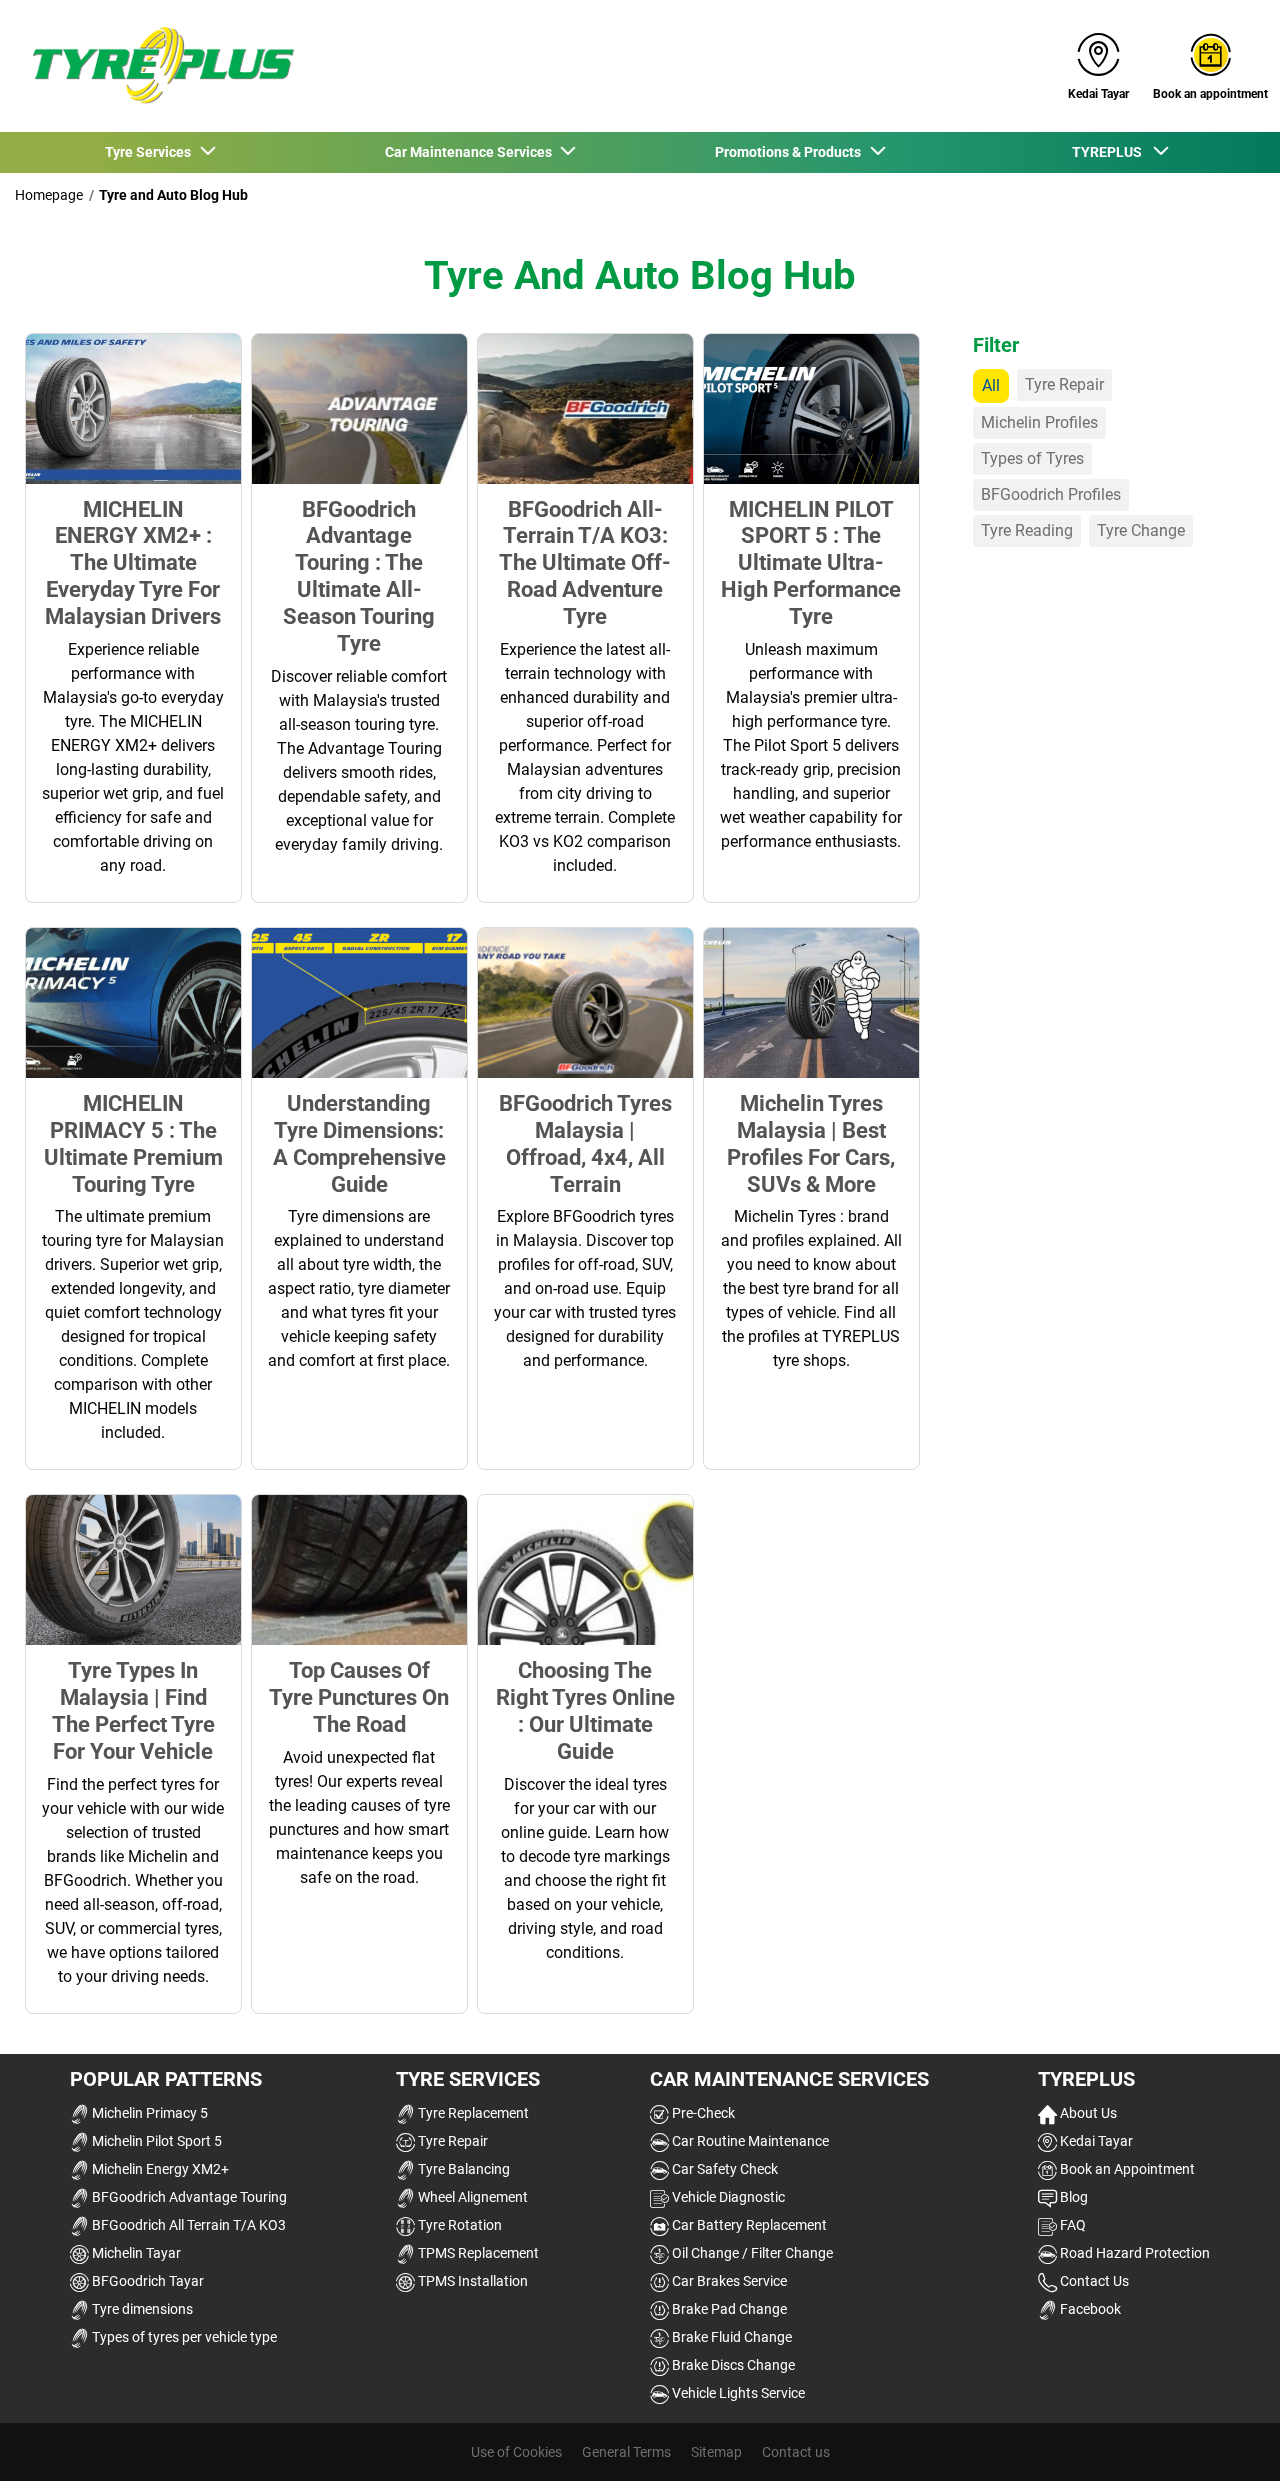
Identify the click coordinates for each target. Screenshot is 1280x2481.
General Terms (626, 2452)
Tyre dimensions (141, 2309)
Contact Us (1093, 2281)
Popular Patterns (166, 2079)
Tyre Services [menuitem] (151, 152)
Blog (1072, 2197)
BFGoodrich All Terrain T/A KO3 (187, 2225)
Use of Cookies (516, 2452)
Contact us (796, 2452)
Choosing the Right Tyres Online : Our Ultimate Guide (585, 1710)
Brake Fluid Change (730, 2337)
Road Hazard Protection (1133, 2253)
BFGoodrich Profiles (1051, 494)
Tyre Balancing (462, 2169)
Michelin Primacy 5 (148, 2113)
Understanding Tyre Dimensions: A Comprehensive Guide (359, 1143)
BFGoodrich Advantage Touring (188, 2197)
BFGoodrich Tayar (146, 2281)
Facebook (1089, 2309)
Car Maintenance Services (789, 2079)
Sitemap (716, 2452)
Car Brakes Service (728, 2281)
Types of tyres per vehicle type (183, 2337)
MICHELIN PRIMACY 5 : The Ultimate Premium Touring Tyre (133, 1143)
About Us (1087, 2113)
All (991, 385)
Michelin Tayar (135, 2253)
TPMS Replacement (477, 2253)
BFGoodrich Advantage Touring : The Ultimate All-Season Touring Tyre (359, 576)
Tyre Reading (1027, 530)
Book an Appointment (1126, 2169)
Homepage (49, 195)
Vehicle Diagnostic (727, 2197)
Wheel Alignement (471, 2197)
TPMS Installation (471, 2281)
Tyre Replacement (472, 2113)
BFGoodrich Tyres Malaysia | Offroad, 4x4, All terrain (585, 1143)
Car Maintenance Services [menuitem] (471, 152)
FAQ (1071, 2225)
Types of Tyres (1032, 458)
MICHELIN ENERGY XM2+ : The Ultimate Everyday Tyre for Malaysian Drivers (133, 563)
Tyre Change (1141, 530)
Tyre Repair (1064, 384)
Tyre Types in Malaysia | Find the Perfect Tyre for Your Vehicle (133, 1710)
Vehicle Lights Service (737, 2393)
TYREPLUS (1086, 2079)
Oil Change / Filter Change (751, 2253)
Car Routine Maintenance (749, 2141)
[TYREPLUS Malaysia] (156, 66)
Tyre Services (468, 2079)
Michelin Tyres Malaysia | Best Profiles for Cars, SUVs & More (811, 1143)
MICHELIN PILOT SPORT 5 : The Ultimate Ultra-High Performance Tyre (811, 563)
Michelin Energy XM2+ (159, 2169)
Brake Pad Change (728, 2309)
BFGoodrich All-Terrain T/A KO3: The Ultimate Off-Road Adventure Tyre (585, 563)
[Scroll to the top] (1227, 2438)
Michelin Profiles (1039, 422)
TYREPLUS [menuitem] (1111, 152)
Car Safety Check (723, 2169)
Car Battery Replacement (748, 2225)
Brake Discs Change (732, 2365)
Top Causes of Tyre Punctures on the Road (359, 1697)
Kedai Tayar (1095, 2141)
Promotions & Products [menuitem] (791, 152)
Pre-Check (702, 2113)
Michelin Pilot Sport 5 (155, 2141)
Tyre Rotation (458, 2225)
